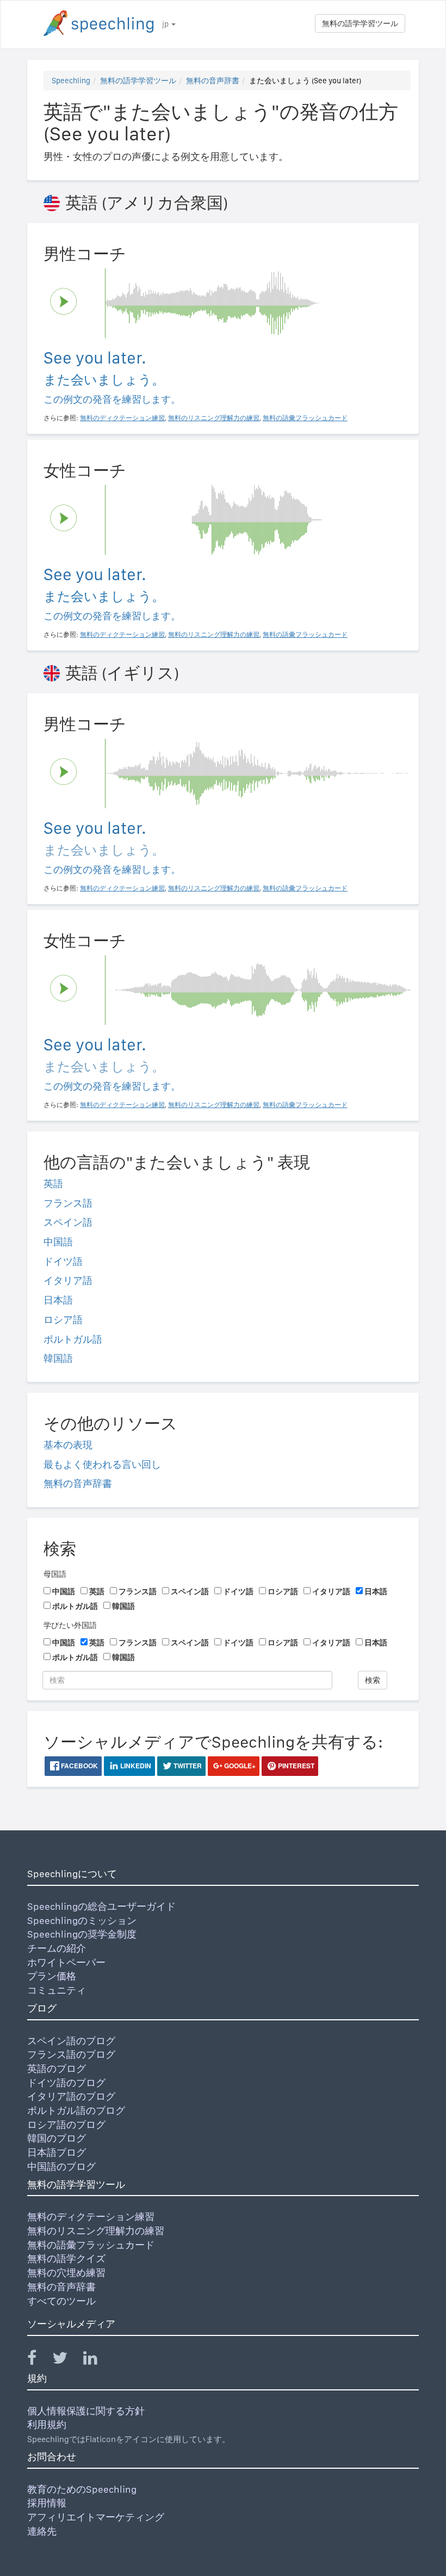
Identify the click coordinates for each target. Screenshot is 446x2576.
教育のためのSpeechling (82, 2489)
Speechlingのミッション (82, 1920)
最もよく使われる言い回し (102, 1464)
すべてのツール (61, 2301)
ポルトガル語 (73, 1339)
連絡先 (42, 2531)
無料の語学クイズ (66, 2258)
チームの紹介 (57, 1948)
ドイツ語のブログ (66, 2083)
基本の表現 (68, 1445)
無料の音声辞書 (213, 81)
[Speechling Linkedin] (97, 2360)
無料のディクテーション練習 (91, 2217)
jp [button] (166, 24)
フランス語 (68, 1203)
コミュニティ (57, 1990)
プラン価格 (52, 1976)
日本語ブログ (57, 2152)
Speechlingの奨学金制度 (82, 1934)
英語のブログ (57, 2068)
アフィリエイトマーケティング (96, 2517)
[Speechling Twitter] (67, 2360)
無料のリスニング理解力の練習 (96, 2231)
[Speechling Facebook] (39, 2360)
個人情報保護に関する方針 (86, 2411)
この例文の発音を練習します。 (112, 399)
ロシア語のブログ (66, 2125)
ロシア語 (63, 1320)
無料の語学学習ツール (360, 23)
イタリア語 (68, 1280)
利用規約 (47, 2424)
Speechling (71, 81)
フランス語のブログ (71, 2054)
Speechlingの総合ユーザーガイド (101, 1906)
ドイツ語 (63, 1261)
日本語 (58, 1300)
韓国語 (58, 1358)
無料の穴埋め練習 (66, 2273)
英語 (53, 1184)
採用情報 (47, 2503)
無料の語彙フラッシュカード (91, 2245)
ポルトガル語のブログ (76, 2110)
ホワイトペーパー (66, 1962)
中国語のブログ (61, 2166)
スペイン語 (68, 1222)
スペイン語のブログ (71, 2041)
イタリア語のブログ (71, 2096)
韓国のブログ (57, 2138)
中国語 (58, 1242)
